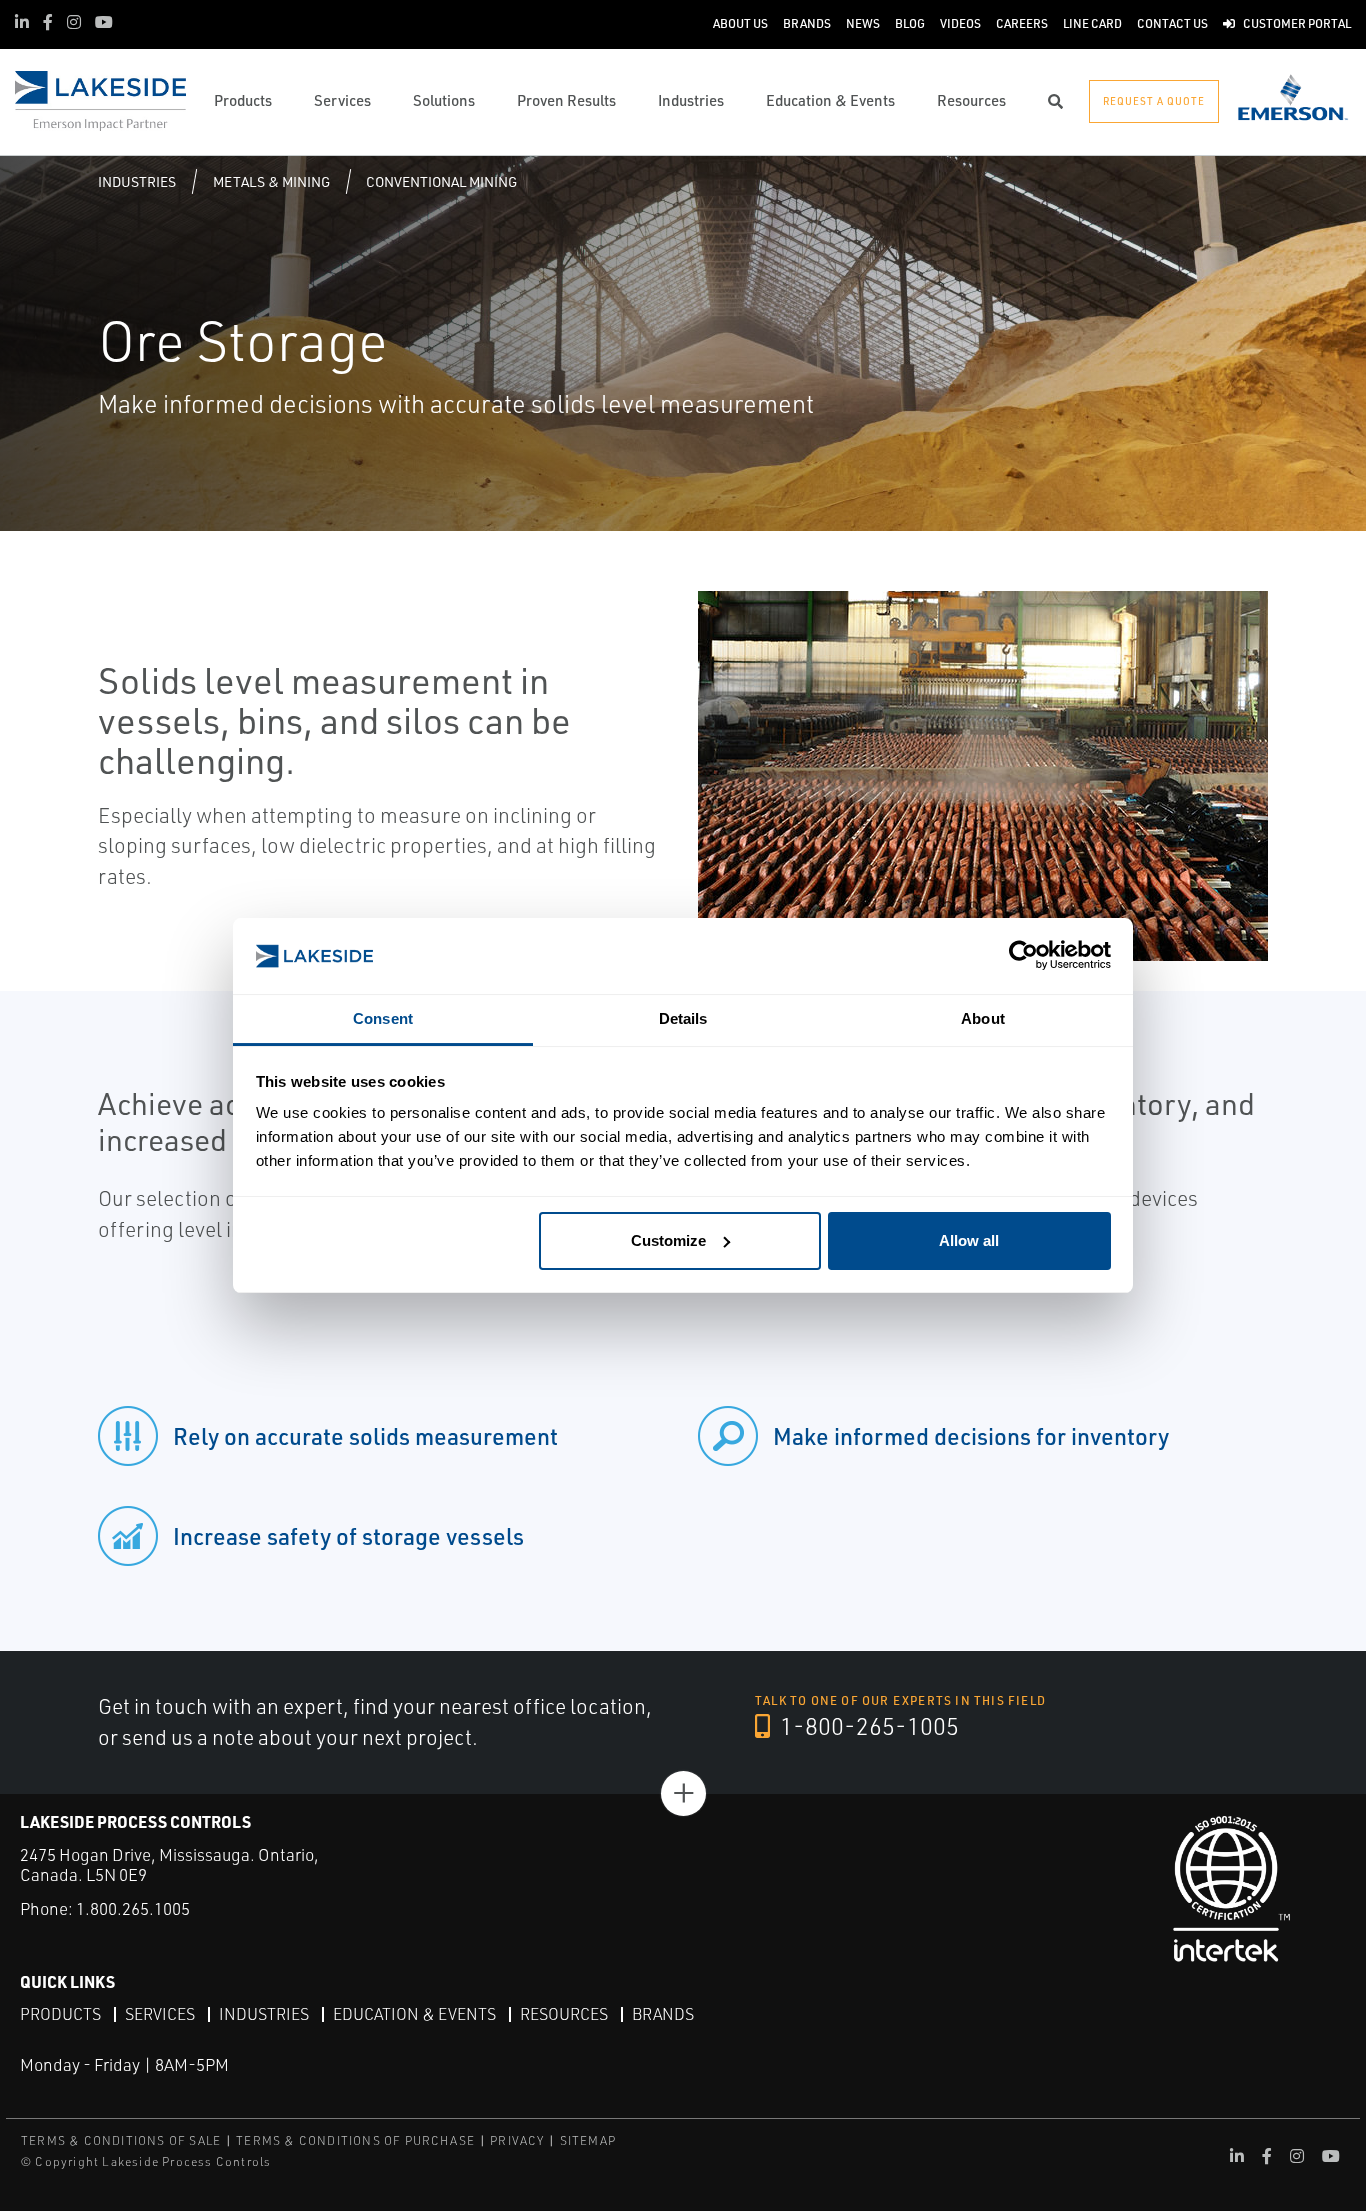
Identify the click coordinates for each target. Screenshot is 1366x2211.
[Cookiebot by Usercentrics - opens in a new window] (1023, 956)
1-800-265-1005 (867, 1726)
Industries (137, 181)
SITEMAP (588, 2140)
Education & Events (414, 2014)
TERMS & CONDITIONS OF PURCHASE (355, 2140)
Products (60, 2014)
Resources (564, 2014)
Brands (663, 2014)
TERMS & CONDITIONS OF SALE (121, 2140)
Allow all (969, 1240)
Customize (668, 1240)
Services (160, 2014)
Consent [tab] (383, 1018)
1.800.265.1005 (133, 1908)
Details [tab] (683, 1018)
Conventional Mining (441, 181)
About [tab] (983, 1018)
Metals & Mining (271, 181)
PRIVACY (517, 2140)
